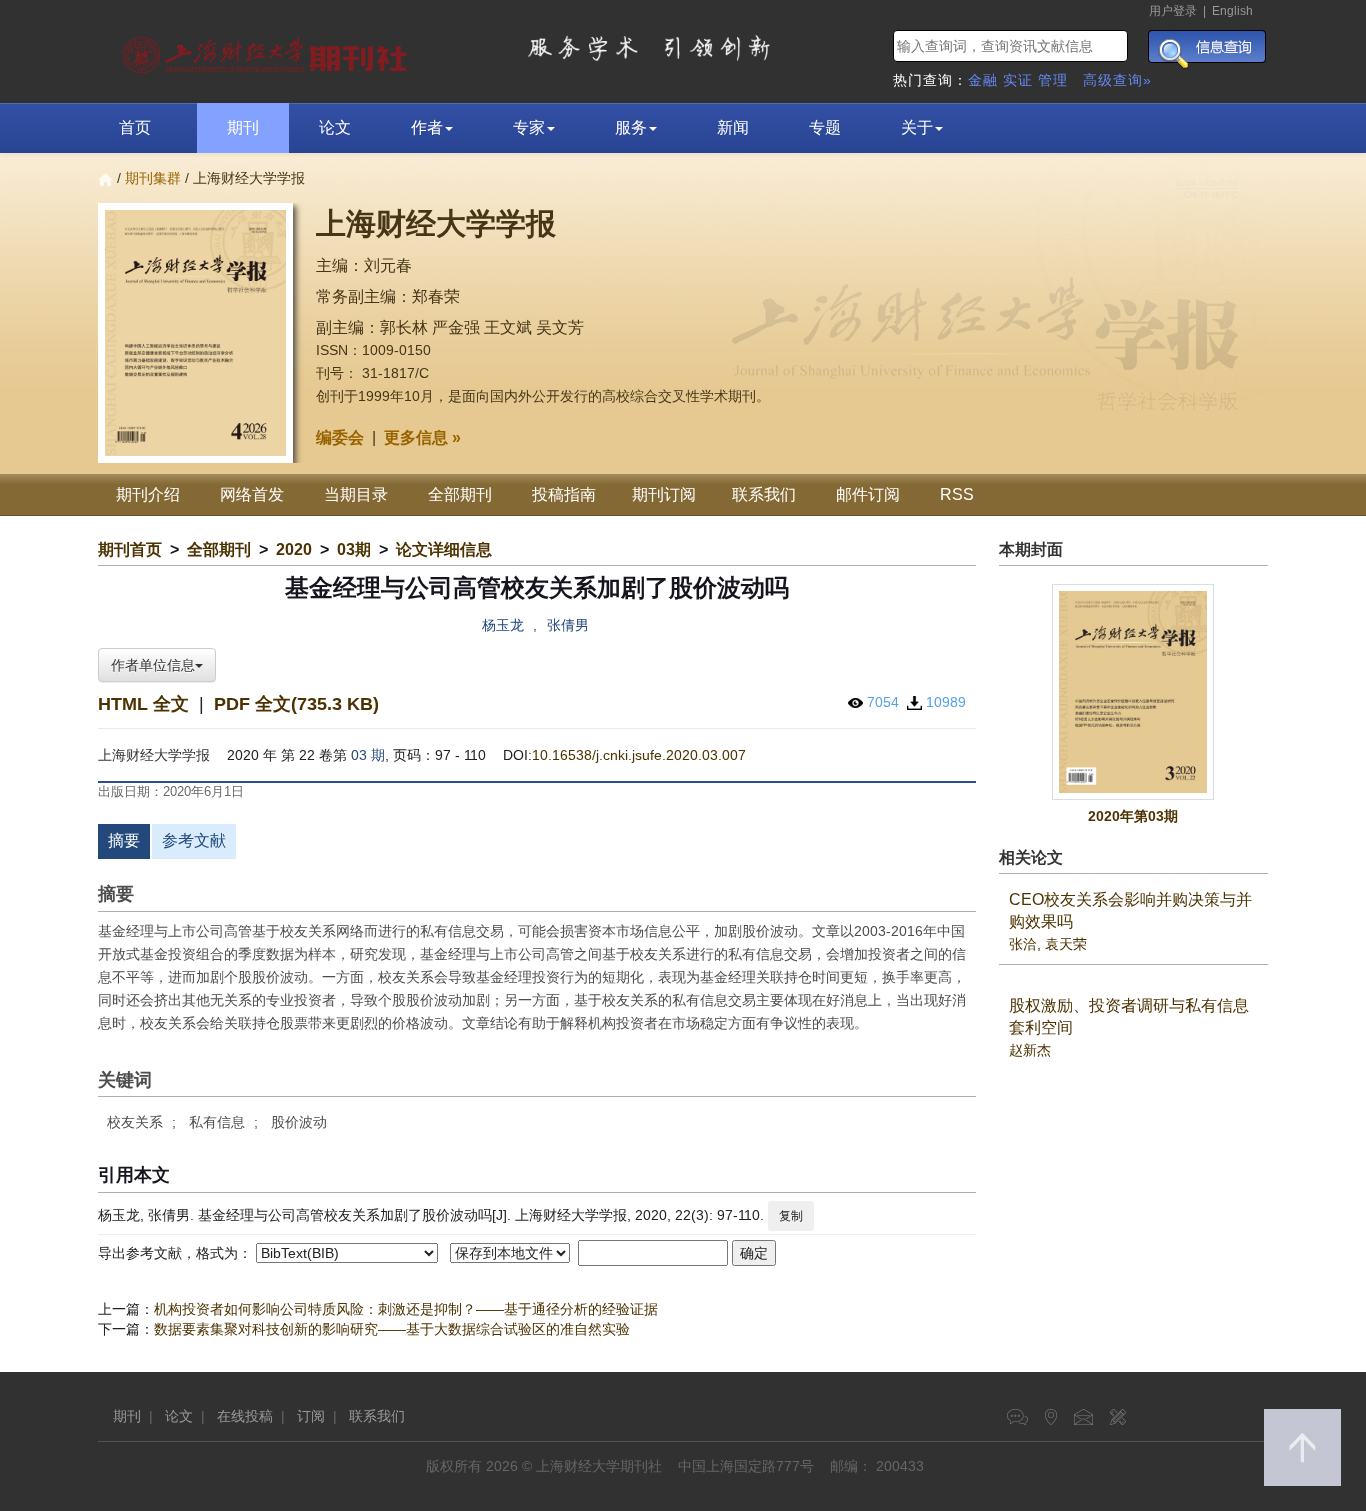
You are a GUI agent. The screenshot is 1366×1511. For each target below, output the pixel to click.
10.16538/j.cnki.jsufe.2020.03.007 (639, 755)
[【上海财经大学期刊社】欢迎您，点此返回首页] (267, 50)
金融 (983, 80)
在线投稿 (245, 1416)
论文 (335, 127)
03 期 (368, 755)
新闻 (733, 127)
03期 (354, 549)
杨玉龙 (503, 625)
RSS (957, 494)
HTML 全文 (143, 704)
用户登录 (1173, 11)
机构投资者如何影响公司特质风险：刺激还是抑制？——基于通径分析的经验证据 (406, 1309)
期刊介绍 (148, 494)
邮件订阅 (868, 494)
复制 (791, 1216)
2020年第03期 (1133, 816)
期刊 (243, 127)
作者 (427, 127)
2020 (294, 549)
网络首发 (252, 494)
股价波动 (299, 1122)
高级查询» (1117, 80)
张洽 (1023, 944)
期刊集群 (153, 178)
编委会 (340, 437)
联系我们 (764, 494)
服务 (631, 127)
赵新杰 (1030, 1050)
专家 (529, 127)
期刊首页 (130, 549)
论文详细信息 (444, 549)
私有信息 (217, 1122)
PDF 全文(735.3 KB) (296, 704)
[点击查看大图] (1134, 692)
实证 (1018, 80)
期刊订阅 (664, 494)
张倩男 (568, 625)
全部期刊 (460, 494)
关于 (917, 127)
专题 (825, 127)
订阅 (311, 1416)
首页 (135, 127)
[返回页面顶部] (1302, 1447)
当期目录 (356, 494)
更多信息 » (422, 437)
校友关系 (135, 1122)
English (1232, 11)
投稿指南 (564, 494)
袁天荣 (1066, 944)
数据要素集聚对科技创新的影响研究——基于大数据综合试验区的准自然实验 (392, 1329)
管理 (1053, 80)
